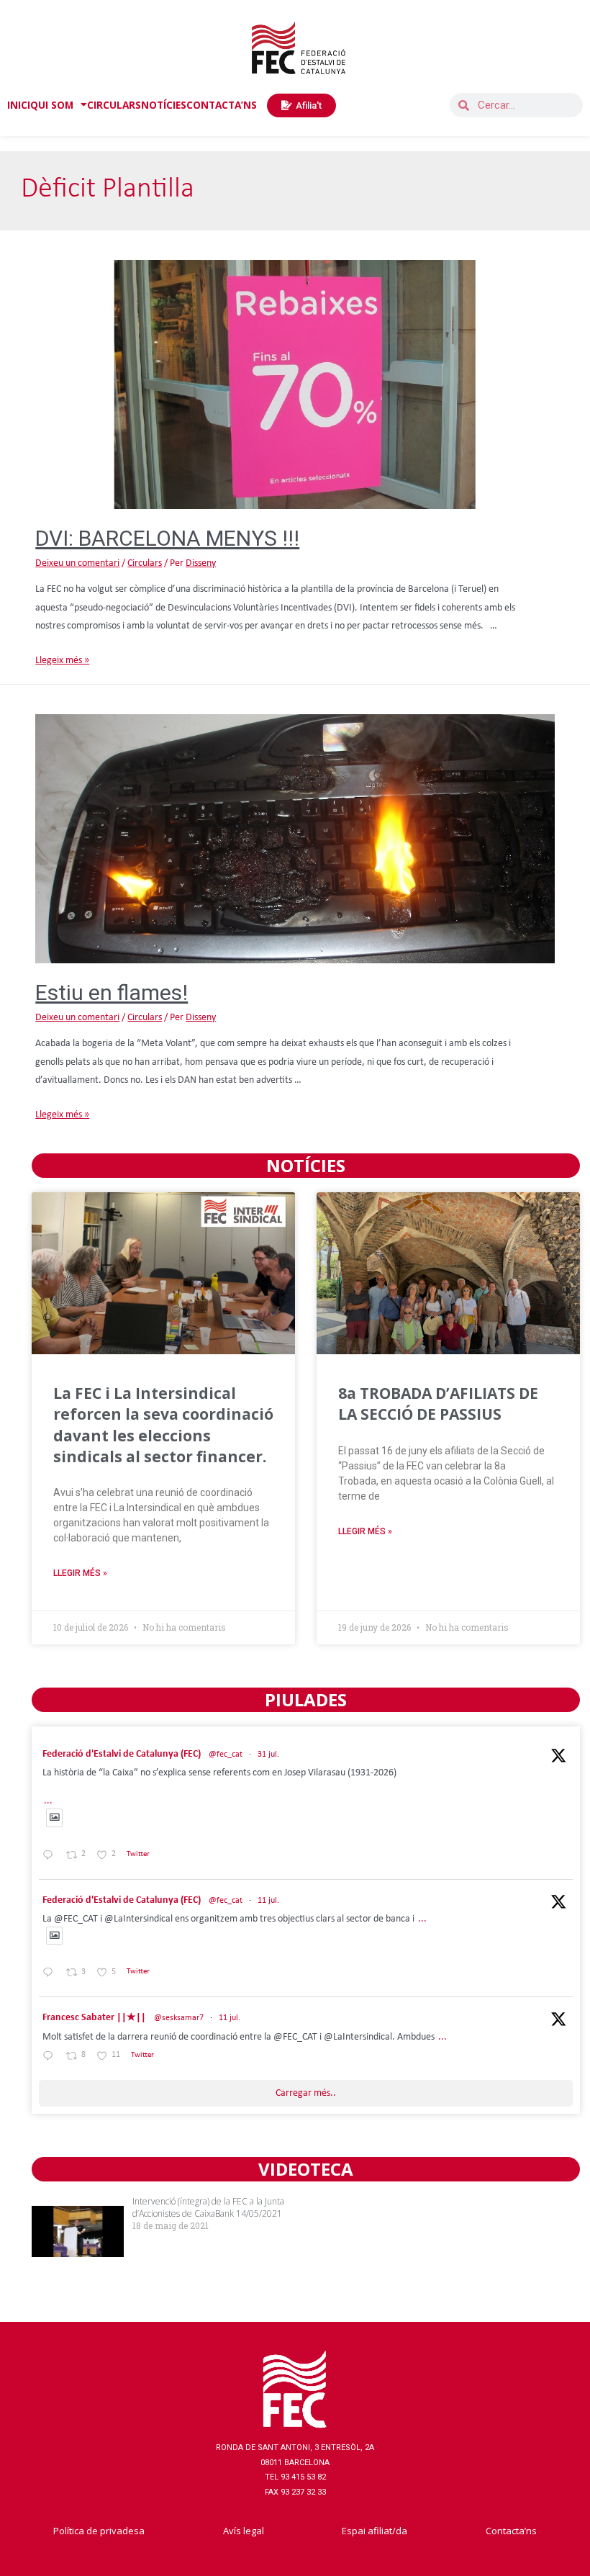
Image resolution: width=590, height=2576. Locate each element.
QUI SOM (52, 105)
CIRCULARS (114, 105)
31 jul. (268, 1755)
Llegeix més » (62, 661)
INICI (19, 105)
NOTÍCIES (164, 105)
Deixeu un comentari (77, 563)
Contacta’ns (511, 2531)
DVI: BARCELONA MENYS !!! (167, 538)
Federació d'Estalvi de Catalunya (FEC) (122, 1754)
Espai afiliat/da (375, 2531)
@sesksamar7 (179, 2018)
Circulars (145, 563)
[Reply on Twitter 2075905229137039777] (51, 2057)
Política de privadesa (99, 2531)
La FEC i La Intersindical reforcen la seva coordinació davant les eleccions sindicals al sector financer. (163, 1425)
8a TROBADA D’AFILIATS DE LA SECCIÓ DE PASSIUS (438, 1404)
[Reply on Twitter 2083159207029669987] (51, 1856)
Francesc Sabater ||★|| (94, 2018)
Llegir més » (80, 1573)
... (48, 1801)
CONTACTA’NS (222, 105)
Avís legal (244, 2531)
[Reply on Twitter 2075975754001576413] (51, 1974)
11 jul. (268, 1901)
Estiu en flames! (112, 992)
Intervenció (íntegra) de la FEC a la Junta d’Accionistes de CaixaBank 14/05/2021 (208, 2207)
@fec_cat (226, 1755)
